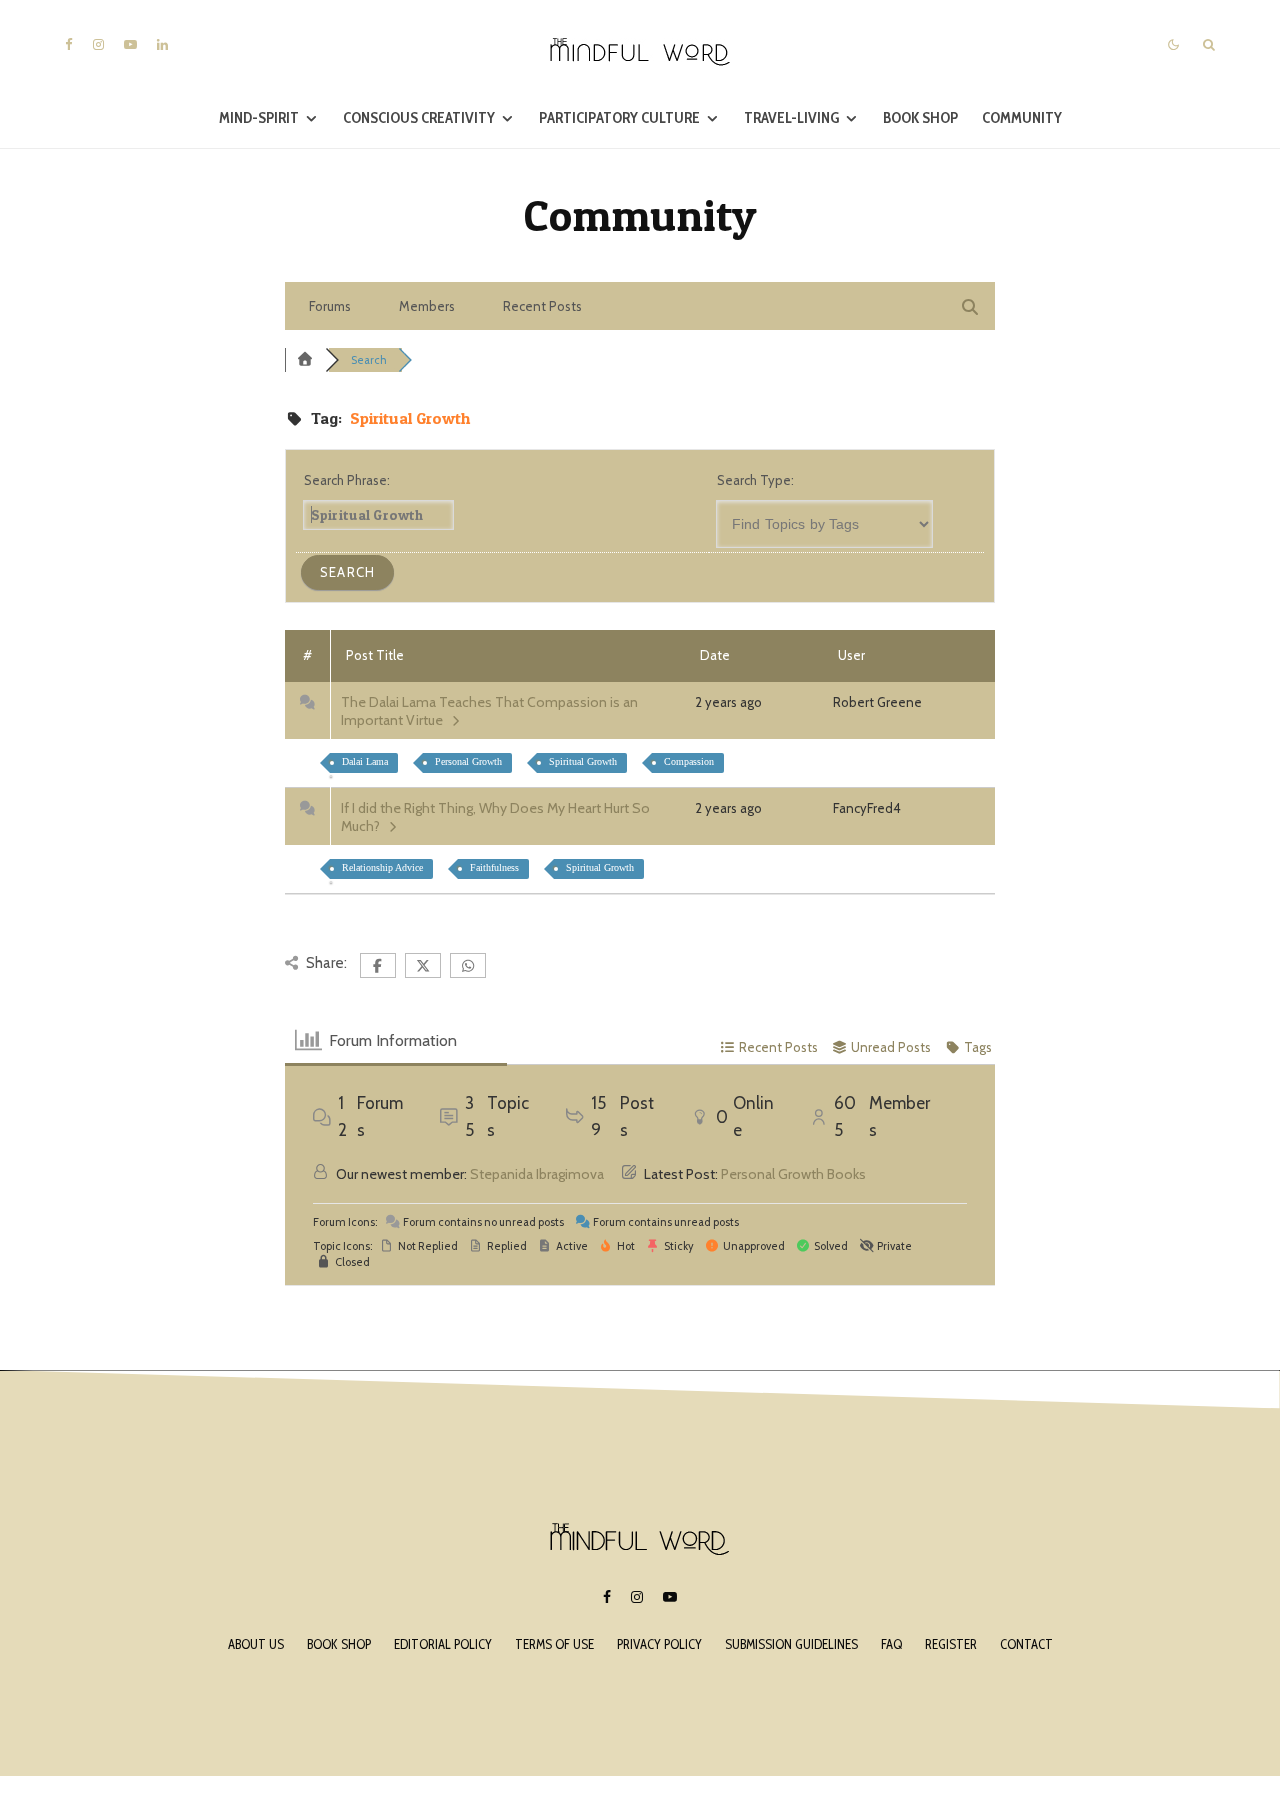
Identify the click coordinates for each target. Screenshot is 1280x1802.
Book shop (339, 1644)
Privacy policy (659, 1644)
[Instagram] (98, 44)
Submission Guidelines (791, 1644)
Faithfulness (494, 867)
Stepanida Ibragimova (537, 1174)
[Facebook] (69, 44)
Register (951, 1644)
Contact (1026, 1644)
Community (1022, 118)
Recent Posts (542, 306)
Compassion (689, 761)
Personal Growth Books (793, 1174)
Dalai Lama (365, 761)
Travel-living (791, 118)
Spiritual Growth (583, 761)
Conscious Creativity (419, 118)
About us (256, 1644)
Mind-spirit (259, 118)
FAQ (891, 1644)
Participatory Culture (619, 118)
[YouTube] (130, 44)
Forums (330, 306)
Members (427, 306)
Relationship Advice (382, 867)
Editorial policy (443, 1644)
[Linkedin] (162, 44)
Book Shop (920, 118)
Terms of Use (554, 1644)
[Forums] (305, 360)
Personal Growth (468, 761)
